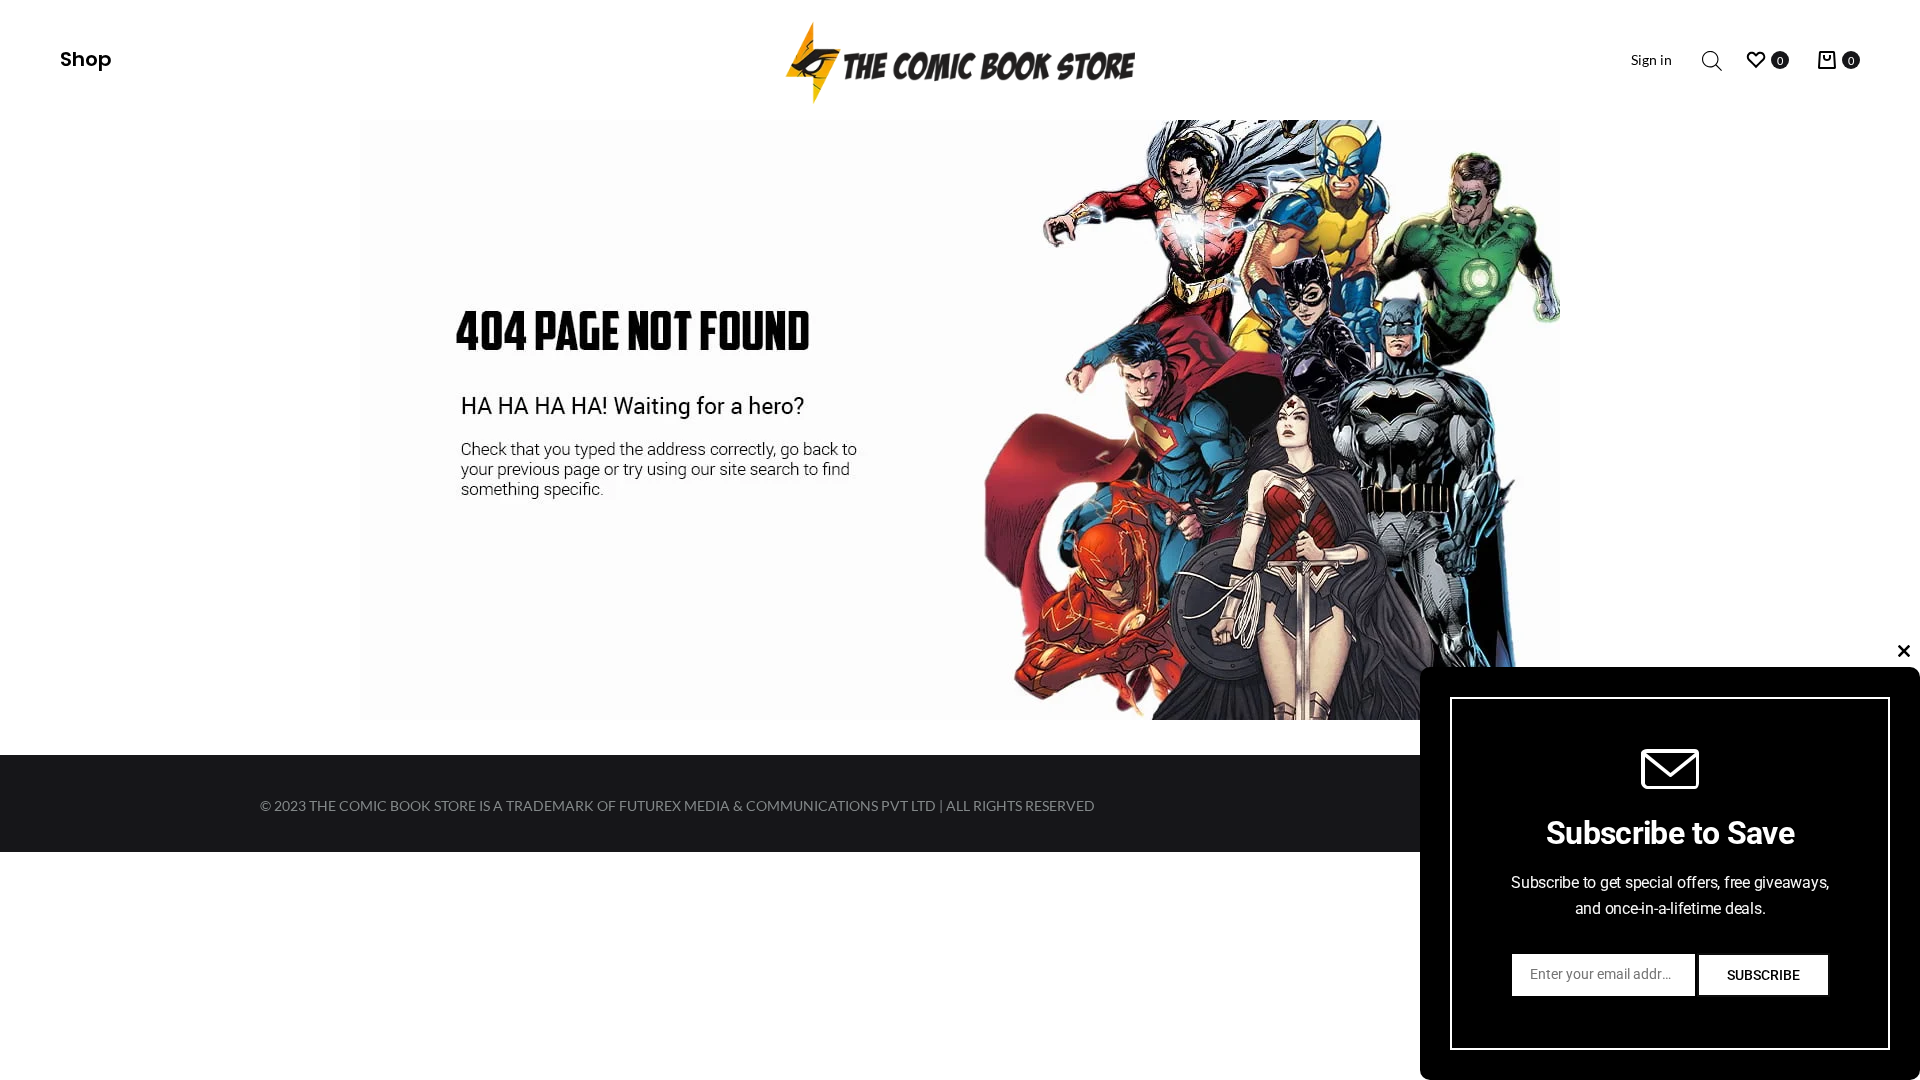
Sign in (1651, 59)
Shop (86, 59)
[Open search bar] (1712, 60)
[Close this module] (1904, 651)
